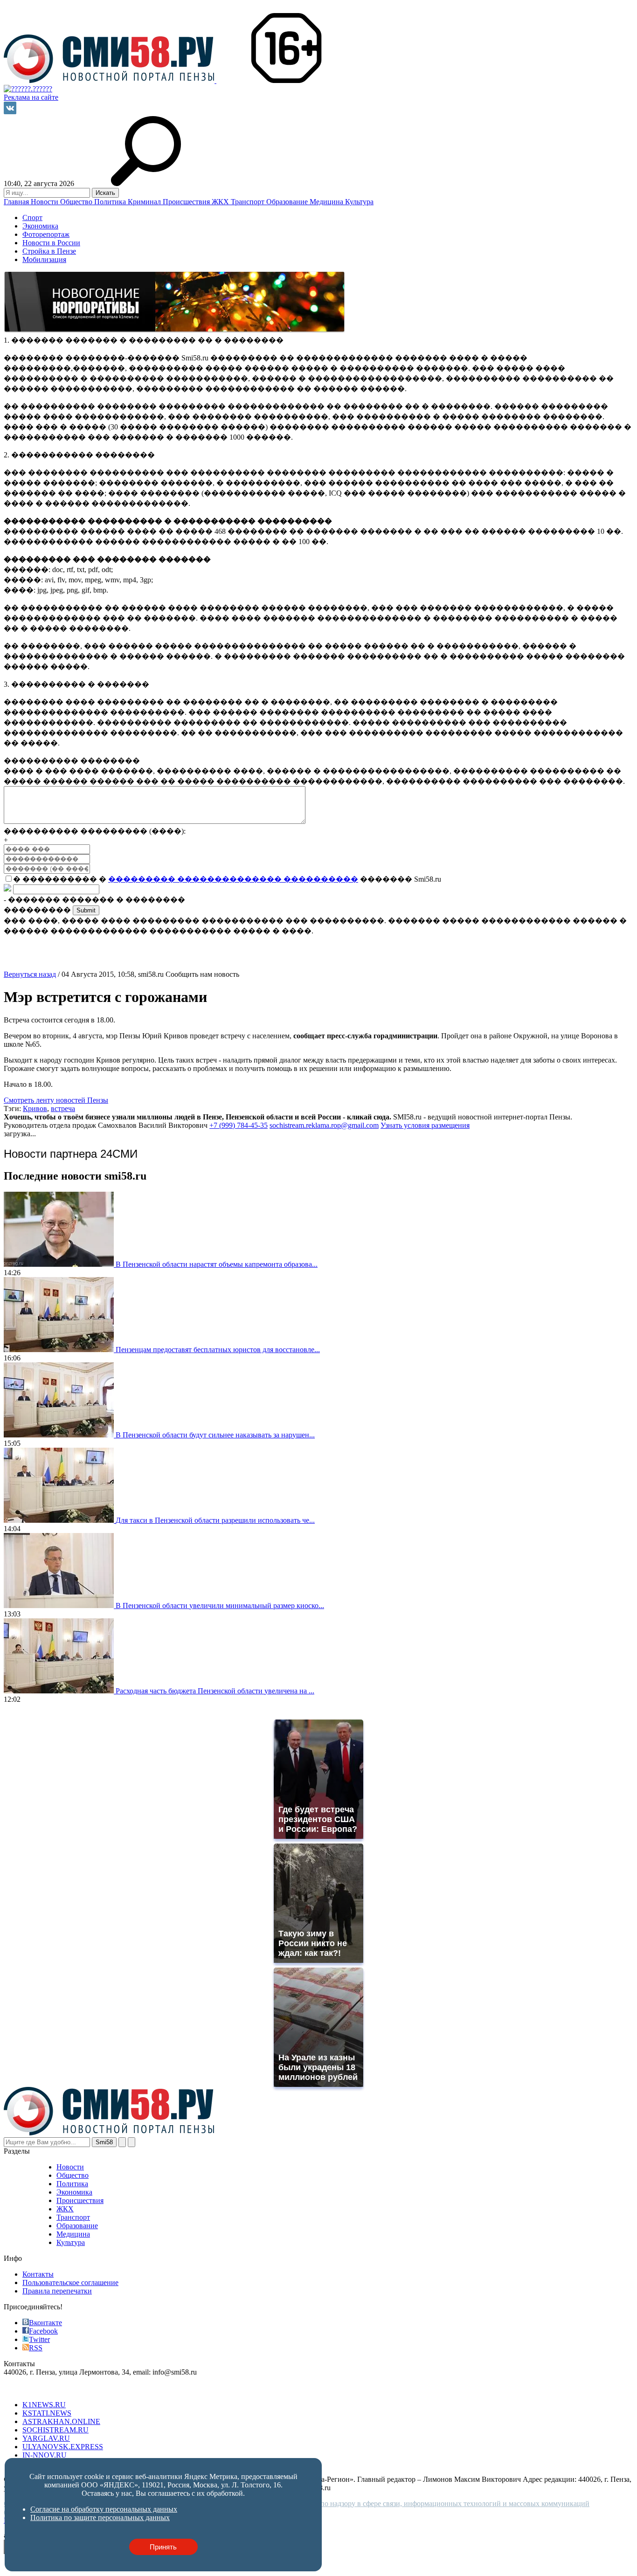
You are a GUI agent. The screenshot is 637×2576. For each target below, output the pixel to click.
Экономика (40, 226)
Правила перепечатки (57, 2291)
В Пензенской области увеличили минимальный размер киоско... (220, 1606)
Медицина (327, 202)
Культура (359, 202)
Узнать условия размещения (425, 1125)
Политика (111, 202)
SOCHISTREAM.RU (55, 2430)
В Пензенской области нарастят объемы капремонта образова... (217, 1264)
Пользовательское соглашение (70, 2282)
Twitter (39, 2339)
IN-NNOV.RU (45, 2455)
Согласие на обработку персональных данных (104, 2509)
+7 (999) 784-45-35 (239, 1125)
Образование (288, 202)
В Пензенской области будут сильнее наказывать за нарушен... (215, 1435)
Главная (17, 202)
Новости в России (51, 243)
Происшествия (187, 202)
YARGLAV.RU (46, 2438)
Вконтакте (45, 2323)
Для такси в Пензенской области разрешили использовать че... (215, 1520)
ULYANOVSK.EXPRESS (63, 2447)
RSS (36, 2348)
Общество (77, 202)
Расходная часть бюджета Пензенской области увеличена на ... (215, 1691)
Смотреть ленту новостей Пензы (56, 1100)
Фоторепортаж (46, 234)
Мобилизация (44, 259)
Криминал (145, 202)
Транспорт (249, 202)
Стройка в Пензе (49, 251)
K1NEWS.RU (44, 2405)
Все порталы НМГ (33, 2389)
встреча (63, 1108)
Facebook (43, 2331)
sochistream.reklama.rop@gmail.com (324, 1125)
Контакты (38, 2274)
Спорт (32, 218)
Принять (163, 2547)
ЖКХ (221, 202)
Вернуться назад (30, 974)
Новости (45, 202)
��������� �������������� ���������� (233, 879)
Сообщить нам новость (202, 974)
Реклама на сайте (31, 97)
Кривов (35, 1108)
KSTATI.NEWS (47, 2413)
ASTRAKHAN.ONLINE (61, 2421)
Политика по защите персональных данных (100, 2517)
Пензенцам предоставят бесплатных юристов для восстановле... (218, 1350)
